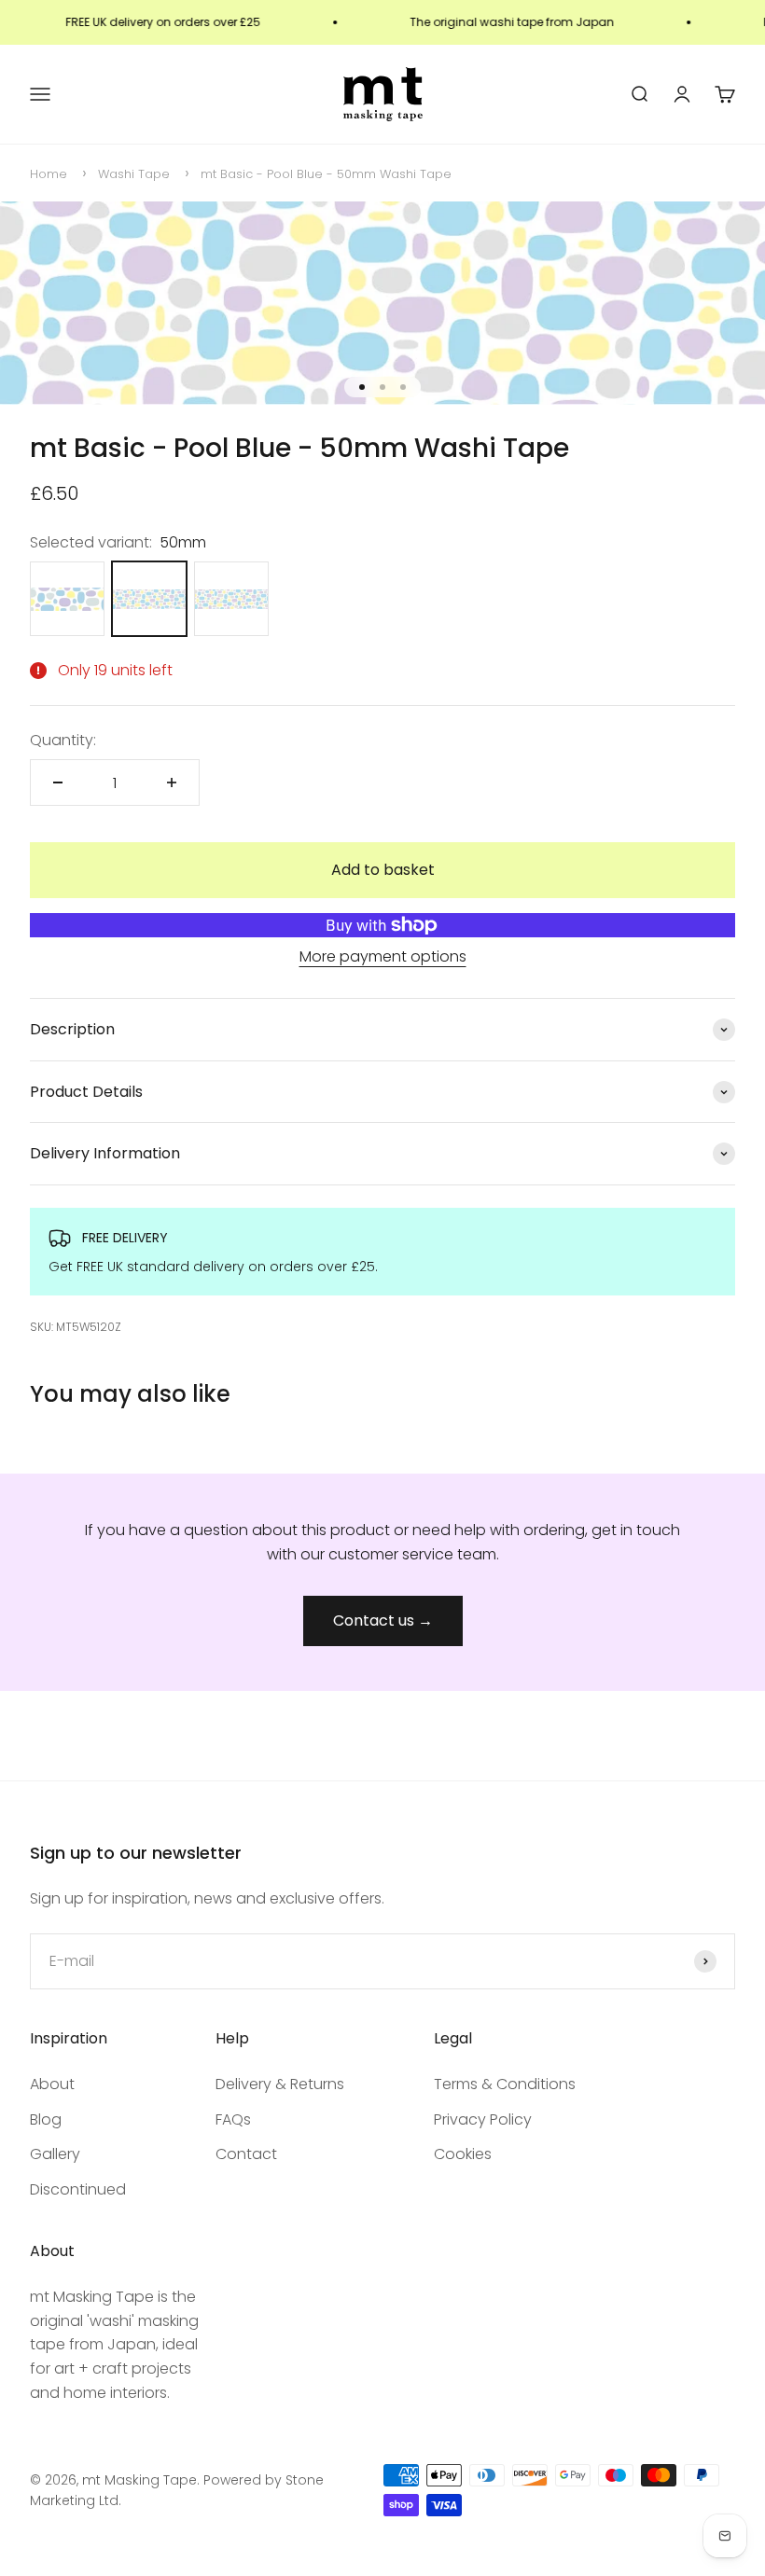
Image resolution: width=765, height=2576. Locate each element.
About (52, 2084)
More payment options (383, 956)
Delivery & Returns (280, 2084)
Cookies (463, 2154)
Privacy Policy (483, 2119)
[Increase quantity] (172, 782)
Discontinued (78, 2189)
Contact (246, 2154)
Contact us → (383, 1620)
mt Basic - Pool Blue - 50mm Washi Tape (326, 174)
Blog (46, 2119)
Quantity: (63, 740)
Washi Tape (134, 174)
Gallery (55, 2154)
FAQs (233, 2119)
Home (49, 174)
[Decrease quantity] (58, 782)
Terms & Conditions (505, 2084)
